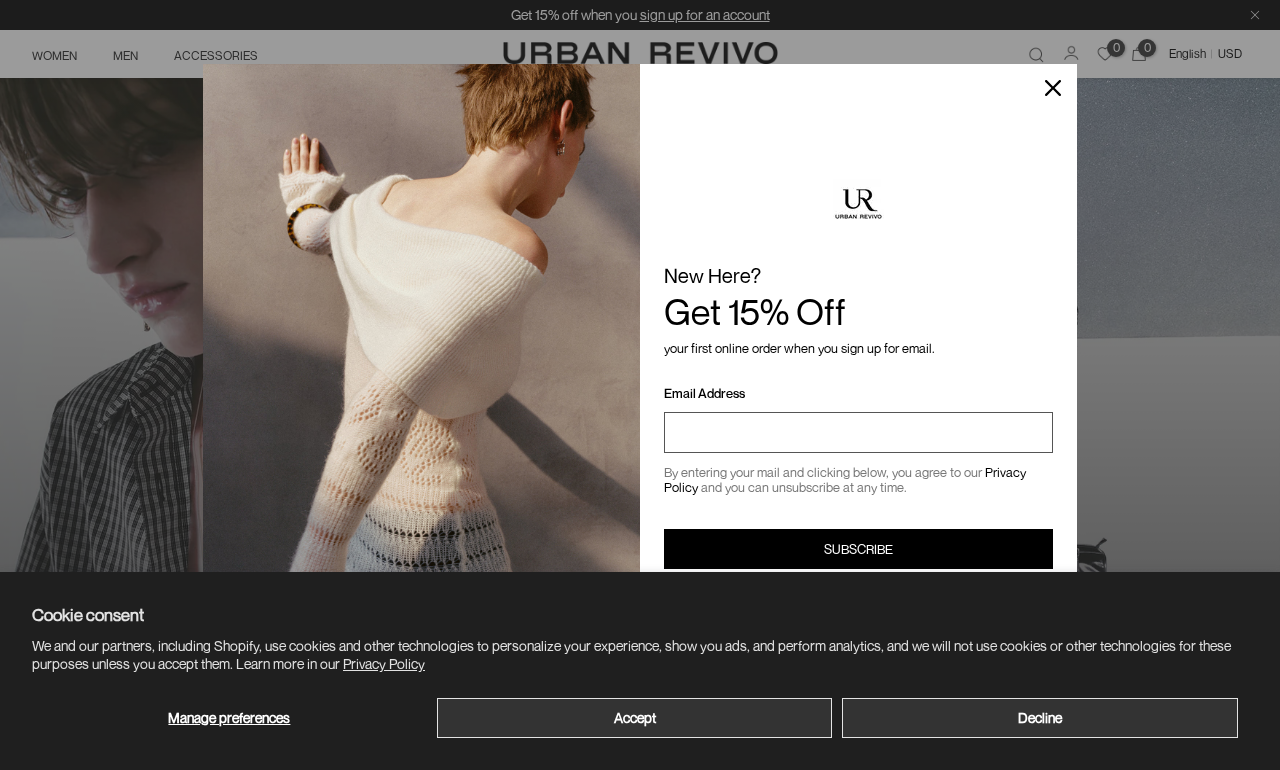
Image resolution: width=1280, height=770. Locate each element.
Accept (635, 717)
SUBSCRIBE (858, 549)
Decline (1040, 717)
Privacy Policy (384, 663)
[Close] (1053, 88)
